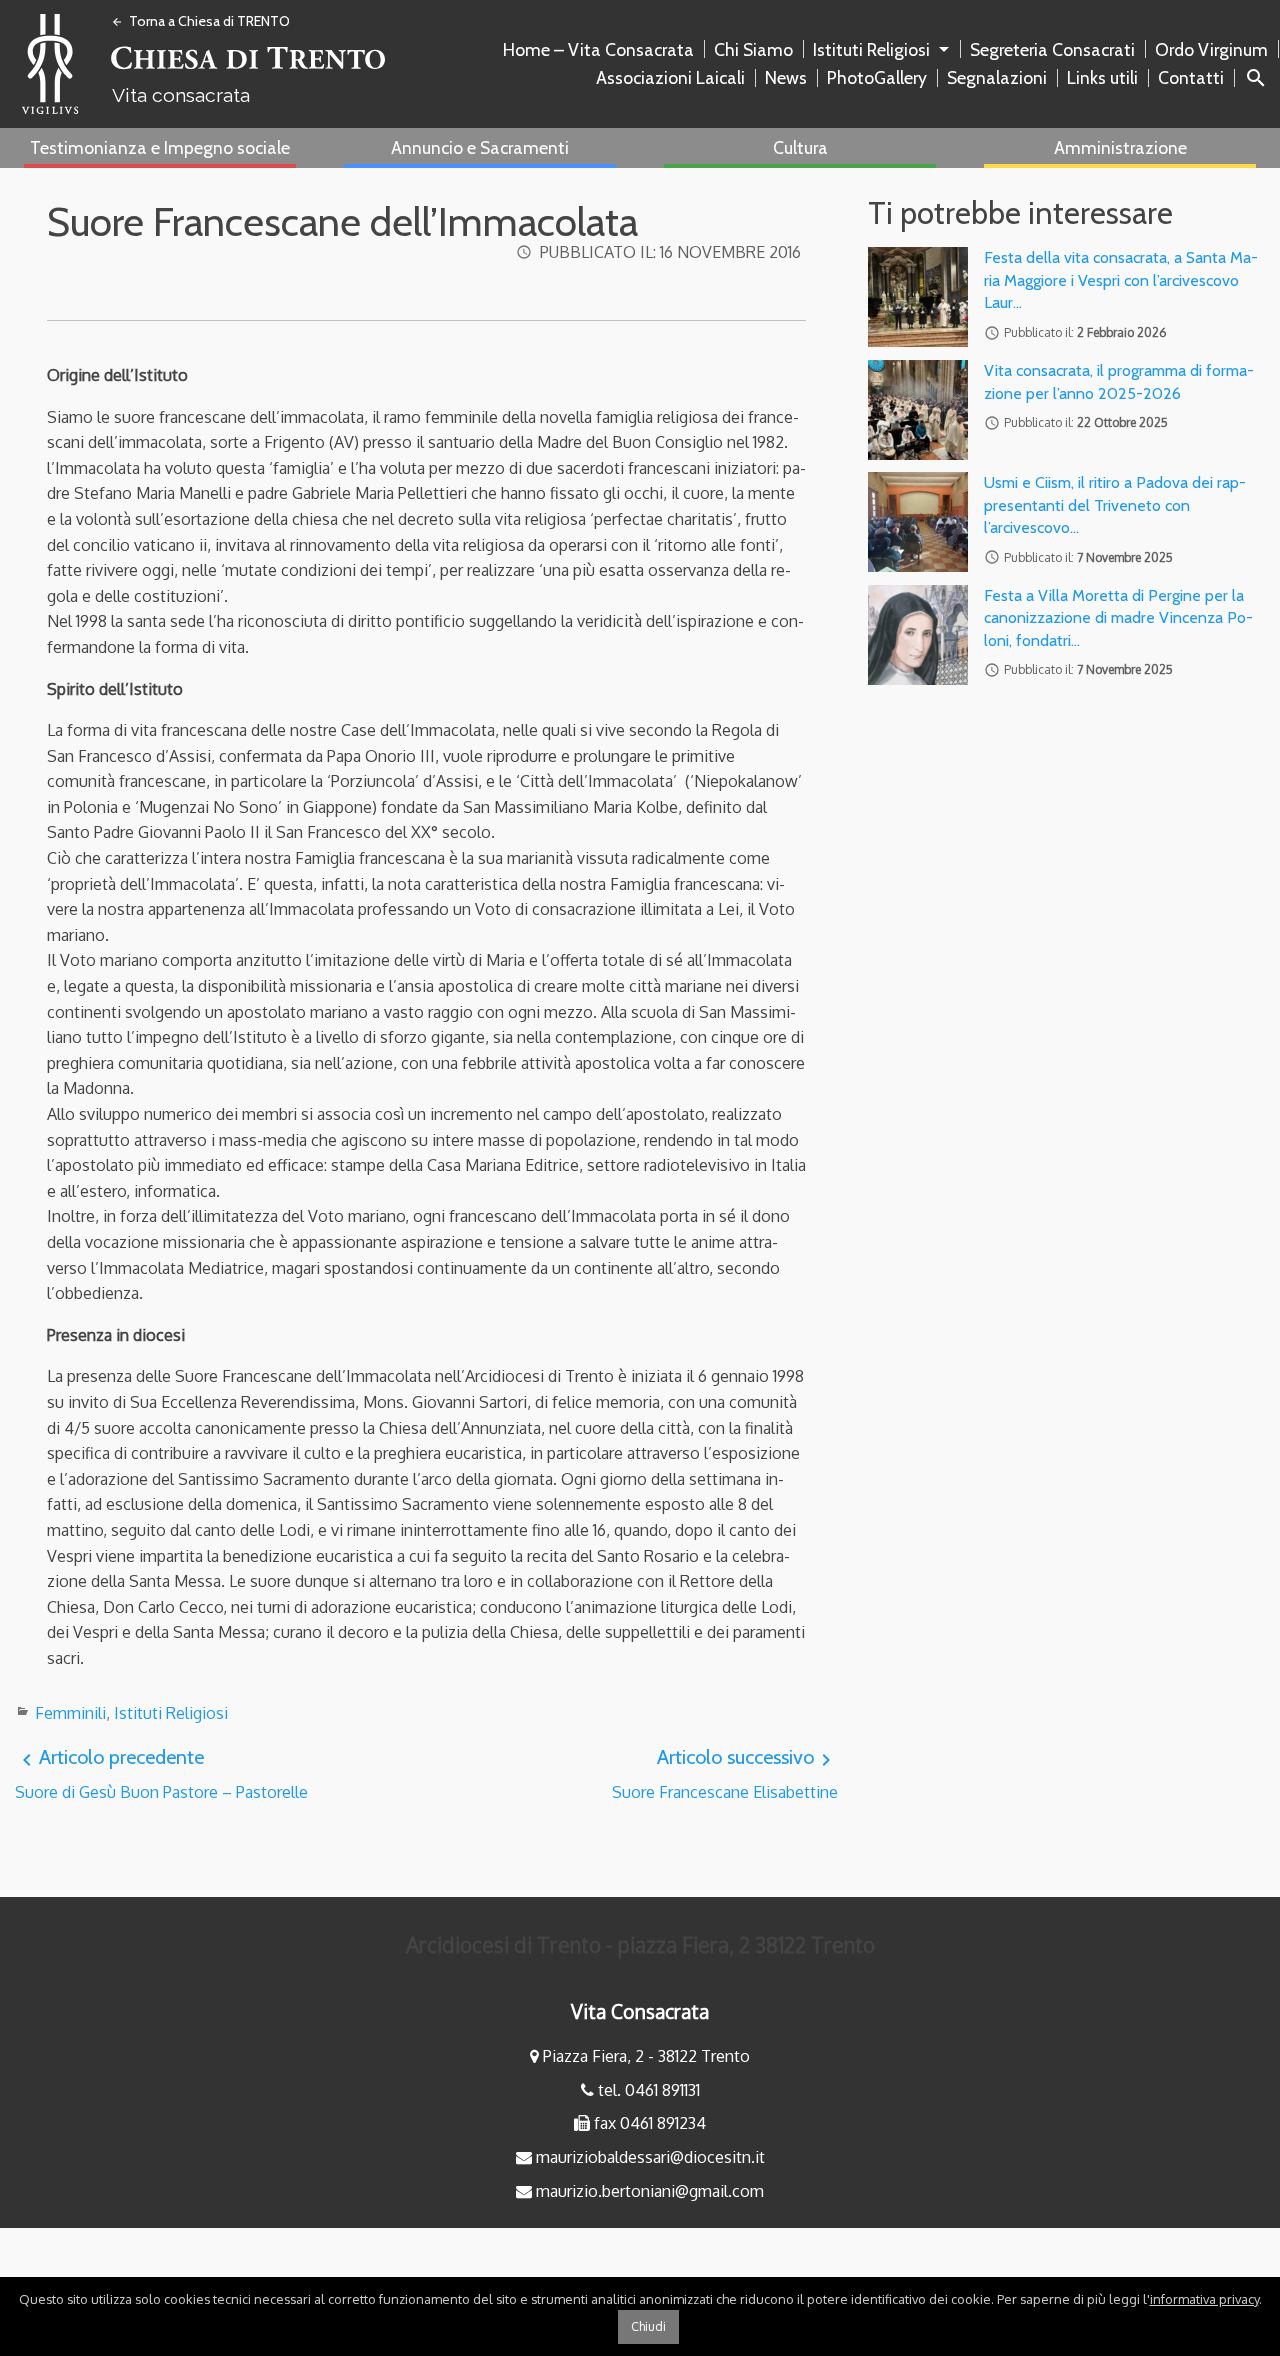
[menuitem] (602, 50)
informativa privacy (1204, 2299)
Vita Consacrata (640, 2011)
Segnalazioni (997, 77)
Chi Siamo (753, 49)
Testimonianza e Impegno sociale (160, 147)
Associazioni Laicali (670, 77)
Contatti (1191, 77)
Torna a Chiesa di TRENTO (200, 21)
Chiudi (648, 2326)
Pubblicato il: (670, 252)
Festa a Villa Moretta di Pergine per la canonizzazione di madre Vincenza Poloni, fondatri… (1118, 618)
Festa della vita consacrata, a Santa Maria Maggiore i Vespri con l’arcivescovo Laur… (1121, 280)
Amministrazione (1120, 147)
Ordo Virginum (1211, 49)
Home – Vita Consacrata (598, 49)
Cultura (800, 147)
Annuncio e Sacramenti (480, 147)
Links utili (1102, 77)
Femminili (70, 1713)
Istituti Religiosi (871, 49)
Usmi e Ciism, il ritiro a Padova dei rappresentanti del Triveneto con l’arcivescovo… (1115, 505)
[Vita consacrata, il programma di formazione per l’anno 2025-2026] (918, 410)
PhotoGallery (877, 77)
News (786, 77)
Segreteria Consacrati (1052, 49)
